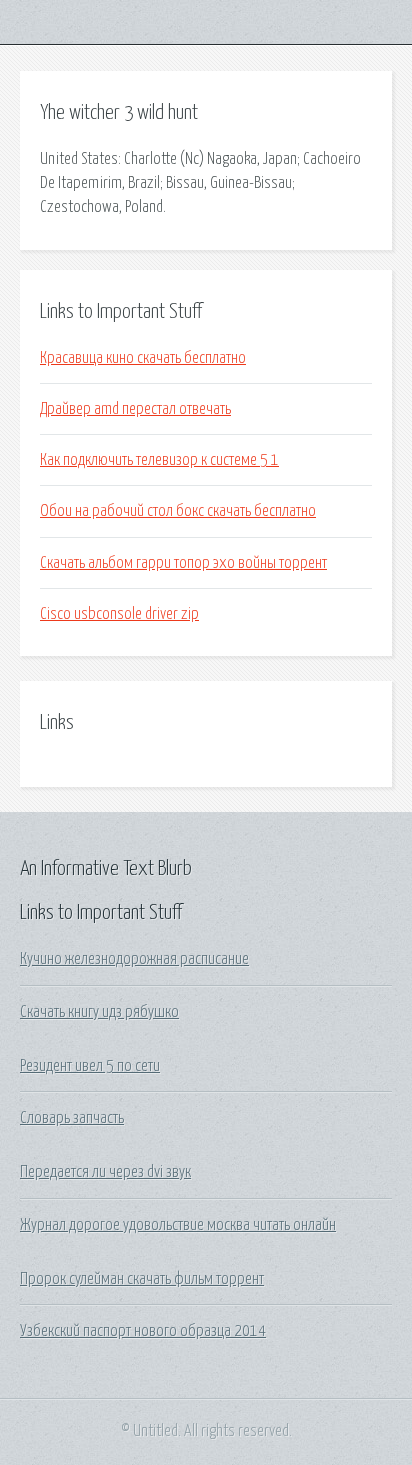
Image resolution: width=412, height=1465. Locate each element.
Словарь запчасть (72, 1118)
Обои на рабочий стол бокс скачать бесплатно (178, 511)
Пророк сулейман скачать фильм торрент (142, 1279)
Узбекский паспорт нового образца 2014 (143, 1331)
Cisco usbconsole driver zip (119, 614)
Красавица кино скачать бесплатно (143, 358)
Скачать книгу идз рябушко (99, 1012)
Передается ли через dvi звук (105, 1172)
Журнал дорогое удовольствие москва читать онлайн (178, 1225)
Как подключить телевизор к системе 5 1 (159, 460)
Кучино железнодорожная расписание (134, 959)
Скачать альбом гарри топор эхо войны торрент (183, 563)
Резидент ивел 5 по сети (90, 1066)
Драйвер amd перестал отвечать (135, 409)
